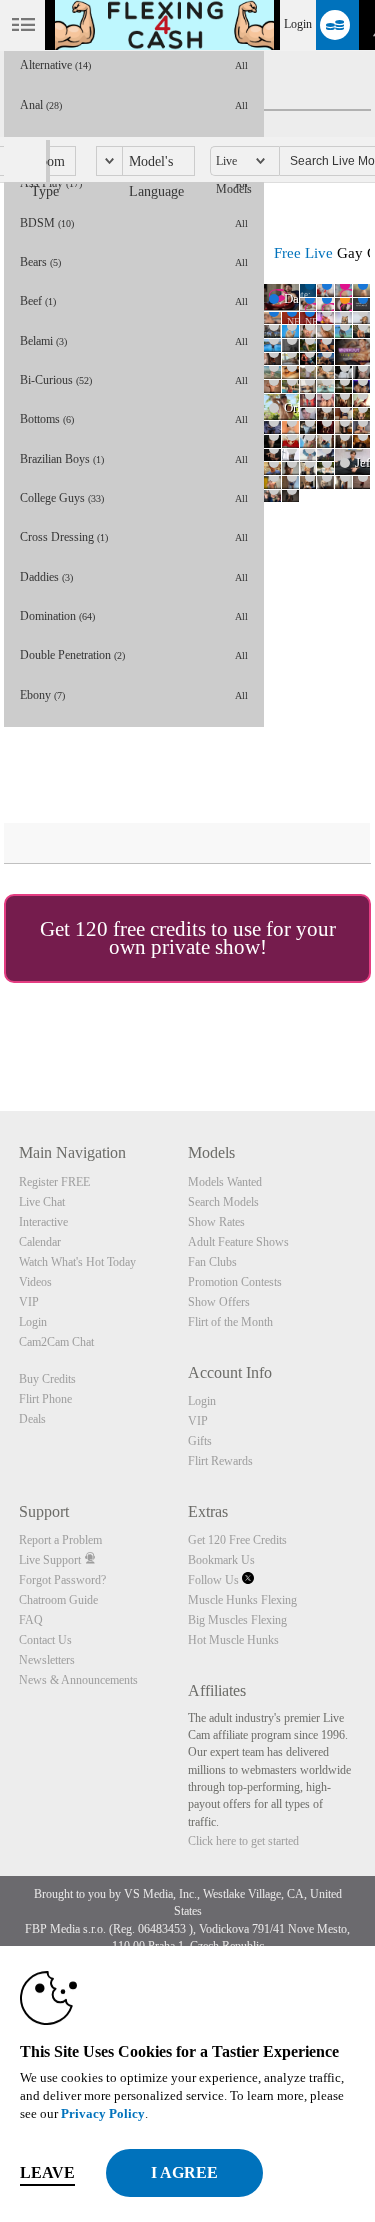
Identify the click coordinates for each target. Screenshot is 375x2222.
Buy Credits (47, 1379)
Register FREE (54, 1182)
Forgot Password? (62, 1580)
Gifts (200, 1441)
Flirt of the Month (230, 1322)
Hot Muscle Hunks (233, 1640)
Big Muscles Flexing (237, 1620)
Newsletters (47, 1660)
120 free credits (140, 929)
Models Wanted (225, 1182)
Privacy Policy (103, 2113)
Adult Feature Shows (238, 1242)
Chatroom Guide (58, 1600)
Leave (47, 2172)
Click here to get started (243, 1841)
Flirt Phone (45, 1399)
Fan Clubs (212, 1262)
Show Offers (219, 1302)
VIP (29, 1302)
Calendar (40, 1242)
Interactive (43, 1222)
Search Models (223, 1202)
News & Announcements (78, 1680)
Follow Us (215, 1580)
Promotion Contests (235, 1282)
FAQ (31, 1620)
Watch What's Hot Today (77, 1262)
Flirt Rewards (220, 1461)
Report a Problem (60, 1540)
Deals (32, 1419)
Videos (35, 1282)
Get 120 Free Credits (237, 1540)
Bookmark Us (221, 1560)
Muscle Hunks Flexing (242, 1600)
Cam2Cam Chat (56, 1342)
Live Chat (42, 1202)
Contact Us (45, 1640)
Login (298, 24)
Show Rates (216, 1222)
